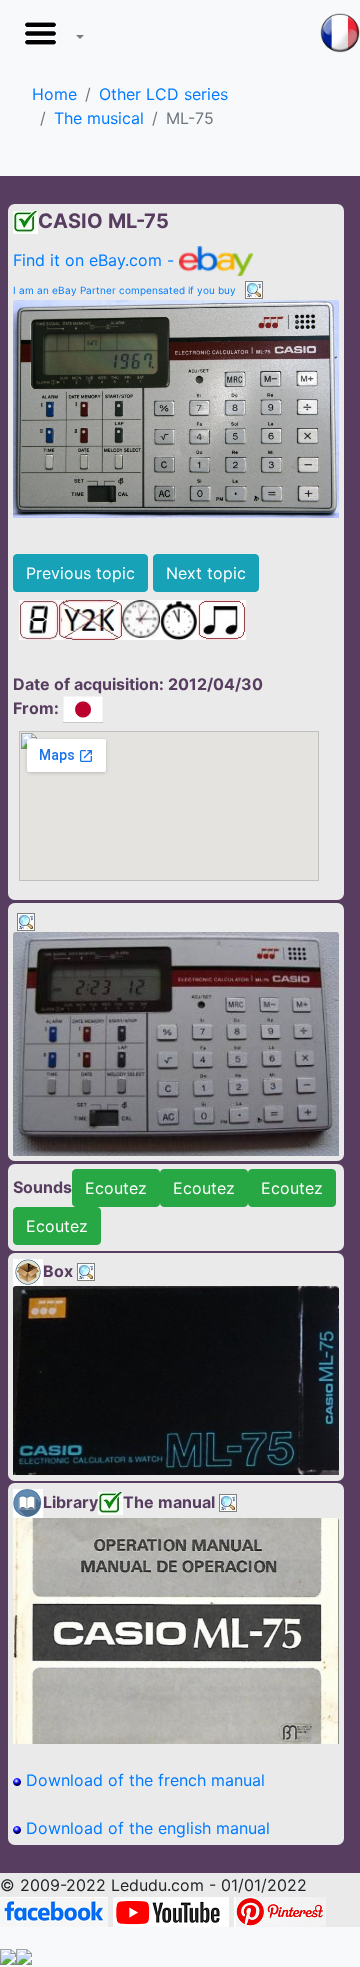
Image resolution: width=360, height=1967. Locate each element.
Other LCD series (163, 94)
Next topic (206, 573)
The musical (99, 118)
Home (54, 94)
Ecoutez (116, 1188)
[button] (50, 39)
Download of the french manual (143, 1780)
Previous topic (80, 573)
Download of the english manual (145, 1828)
